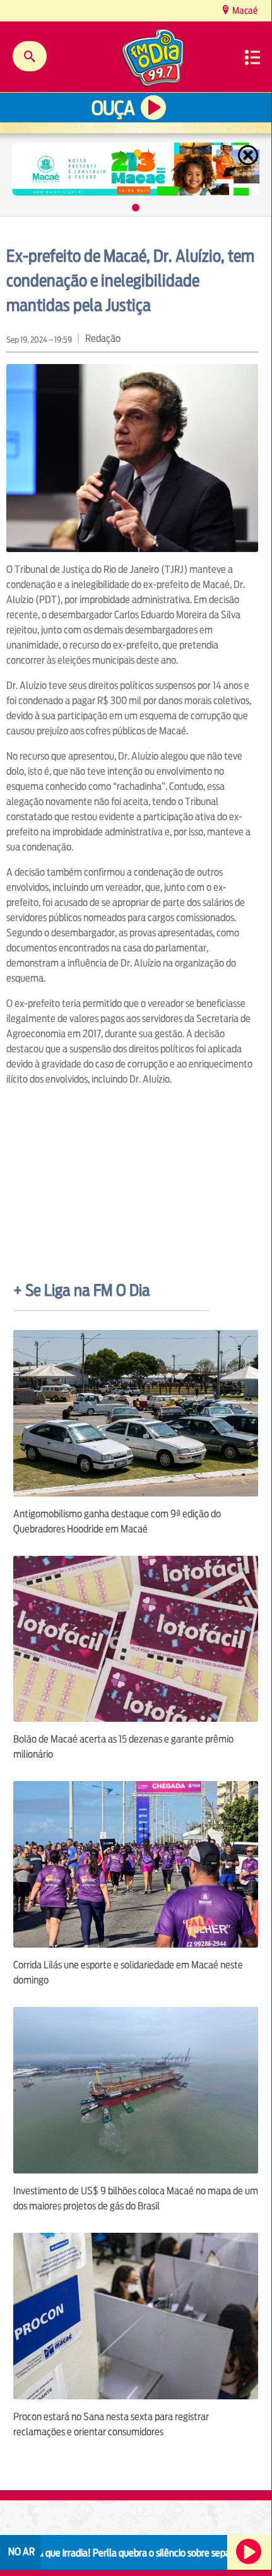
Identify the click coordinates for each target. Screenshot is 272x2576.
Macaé (244, 10)
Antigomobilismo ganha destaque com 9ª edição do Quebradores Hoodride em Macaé (117, 1521)
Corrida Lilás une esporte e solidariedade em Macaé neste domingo (128, 1973)
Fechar (249, 155)
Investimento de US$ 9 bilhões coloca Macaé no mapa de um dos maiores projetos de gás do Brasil (136, 2198)
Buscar (30, 56)
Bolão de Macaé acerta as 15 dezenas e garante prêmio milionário (123, 1747)
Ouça (113, 108)
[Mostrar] (136, 208)
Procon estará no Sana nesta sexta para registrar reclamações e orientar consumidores (111, 2424)
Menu (252, 57)
